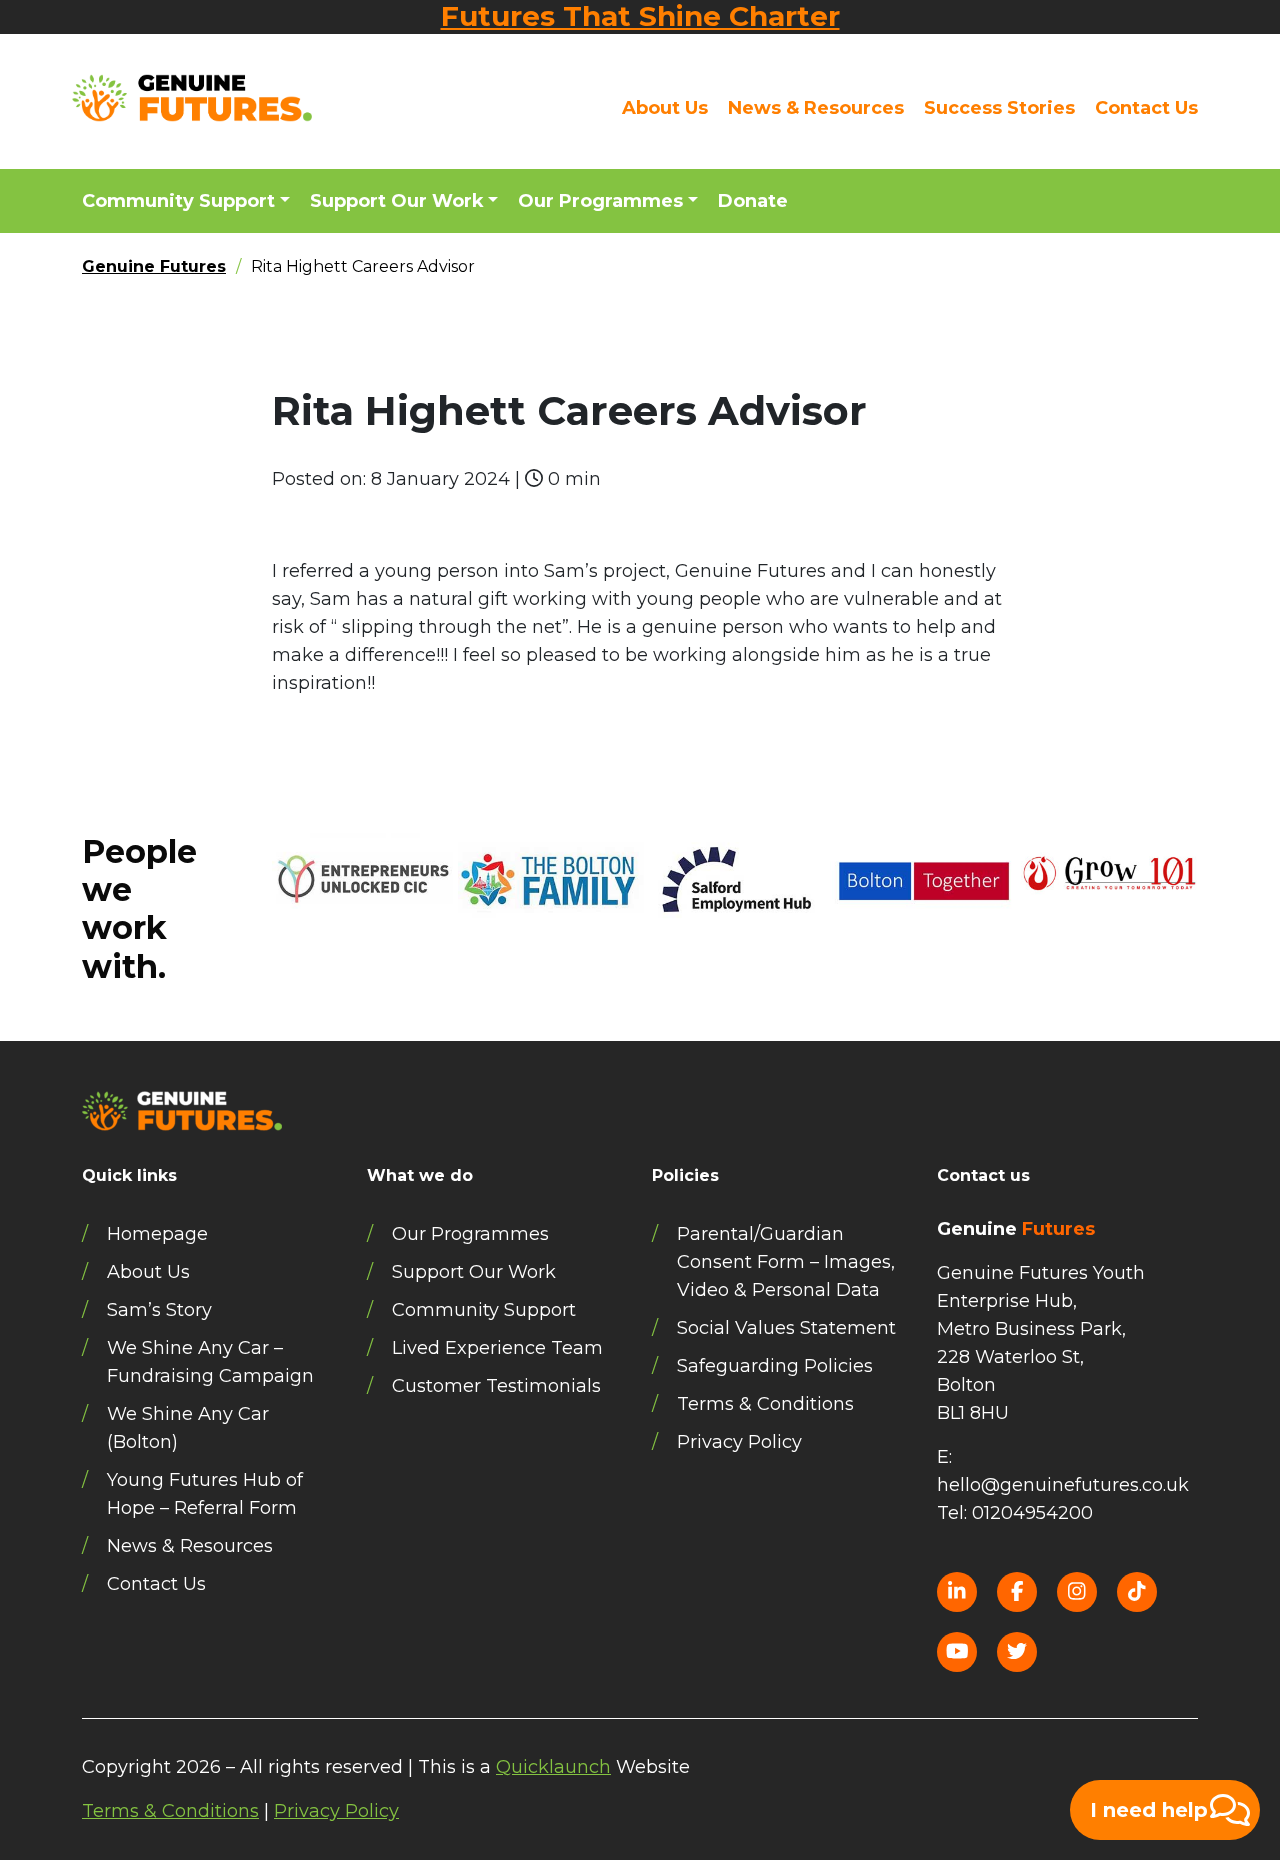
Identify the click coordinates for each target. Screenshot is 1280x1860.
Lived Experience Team (497, 1348)
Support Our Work (397, 201)
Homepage (157, 1234)
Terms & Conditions (765, 1404)
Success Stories (999, 108)
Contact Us (1146, 108)
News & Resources (816, 108)
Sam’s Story (159, 1310)
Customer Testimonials (496, 1386)
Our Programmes (600, 201)
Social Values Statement (786, 1328)
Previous (257, 929)
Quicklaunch (553, 1767)
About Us (665, 108)
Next (1213, 929)
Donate (753, 201)
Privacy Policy (739, 1442)
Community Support (178, 201)
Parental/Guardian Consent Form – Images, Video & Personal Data (786, 1262)
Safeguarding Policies (775, 1366)
